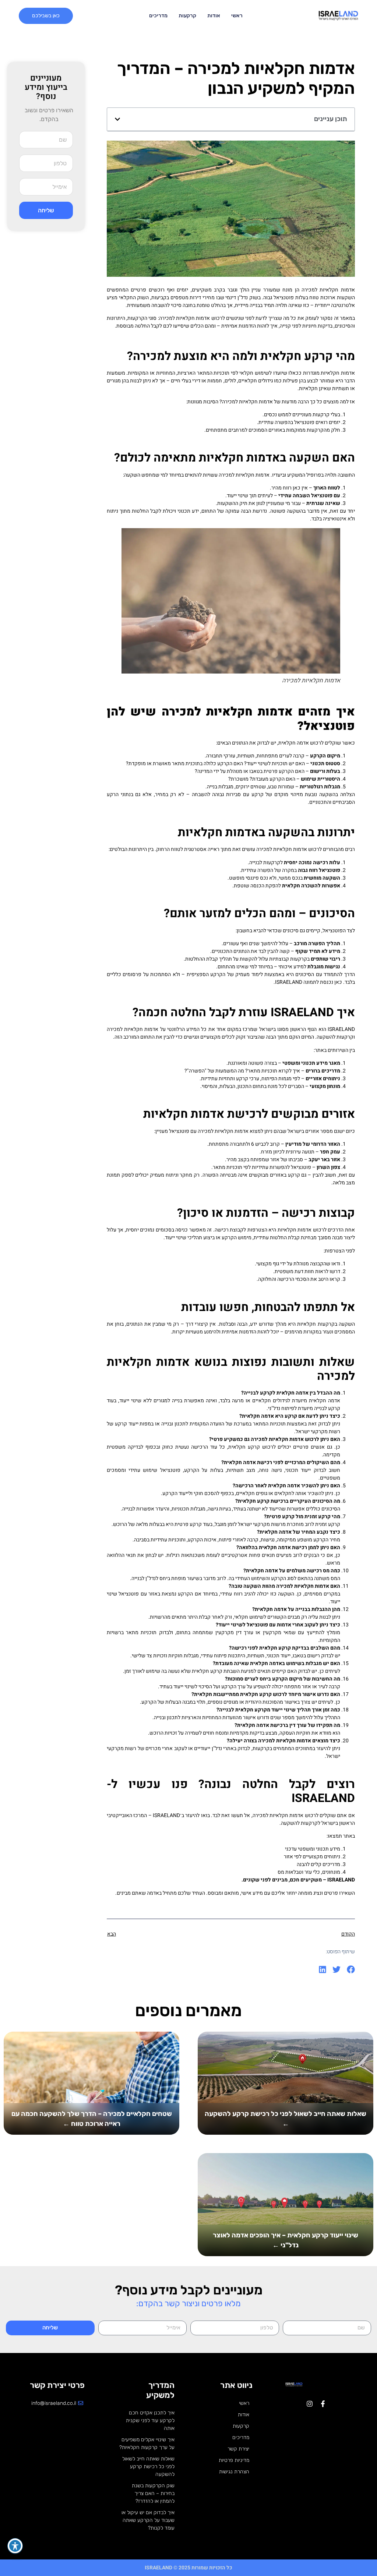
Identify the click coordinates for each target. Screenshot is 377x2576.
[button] (117, 119)
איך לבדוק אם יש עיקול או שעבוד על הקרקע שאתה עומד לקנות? (148, 2520)
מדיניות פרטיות (234, 2460)
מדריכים (158, 16)
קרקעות (187, 16)
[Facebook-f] (323, 2404)
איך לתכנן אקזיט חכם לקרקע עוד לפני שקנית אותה (150, 2420)
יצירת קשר (238, 2449)
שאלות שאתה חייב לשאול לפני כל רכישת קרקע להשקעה (148, 2467)
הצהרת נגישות (234, 2472)
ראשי (237, 16)
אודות (214, 16)
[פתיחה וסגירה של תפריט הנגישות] (15, 2546)
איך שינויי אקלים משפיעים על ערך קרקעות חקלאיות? (147, 2444)
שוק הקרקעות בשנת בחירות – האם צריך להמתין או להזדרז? (153, 2493)
